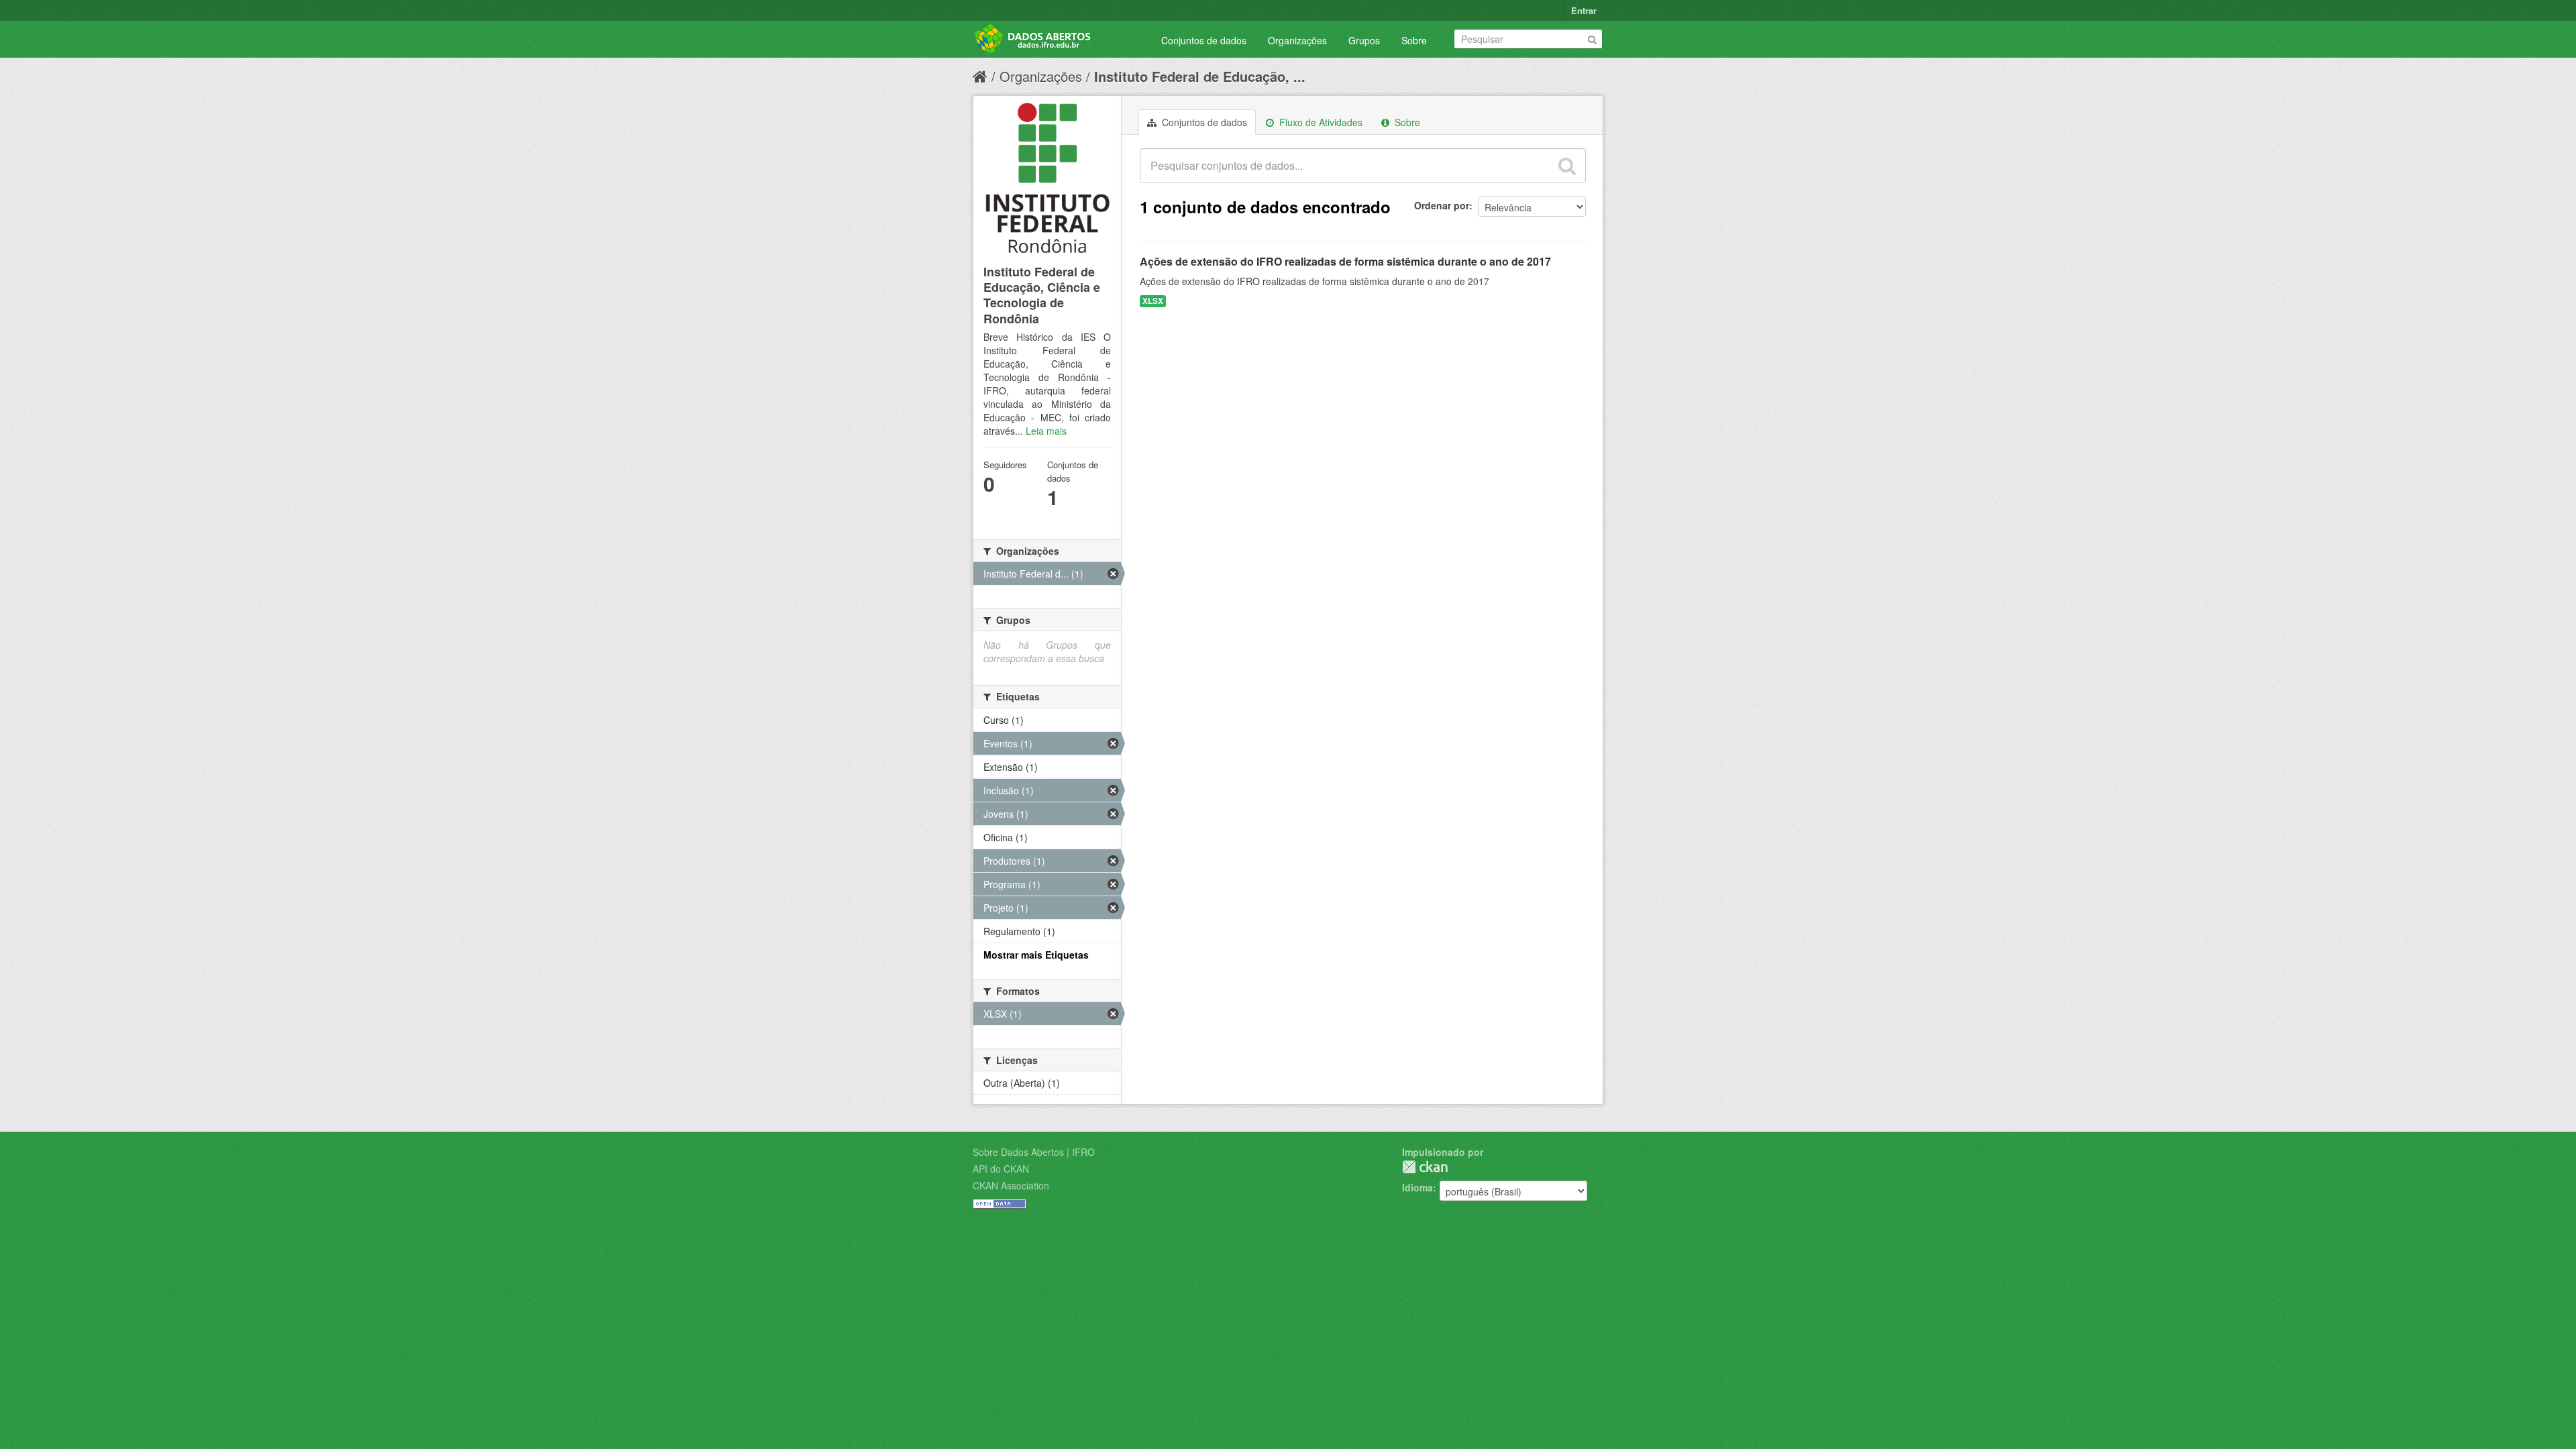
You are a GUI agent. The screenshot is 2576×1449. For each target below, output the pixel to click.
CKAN (1425, 1167)
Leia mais (1046, 431)
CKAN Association (1011, 1185)
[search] (1567, 166)
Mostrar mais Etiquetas (1036, 955)
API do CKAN (1001, 1169)
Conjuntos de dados (1204, 40)
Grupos (1364, 40)
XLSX (1153, 301)
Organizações (1297, 40)
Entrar (1584, 10)
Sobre (1414, 40)
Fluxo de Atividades (1320, 122)
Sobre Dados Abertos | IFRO (1034, 1152)
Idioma (1417, 1187)
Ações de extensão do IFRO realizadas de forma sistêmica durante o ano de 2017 (1345, 261)
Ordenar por (1442, 205)
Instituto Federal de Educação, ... (1200, 76)
